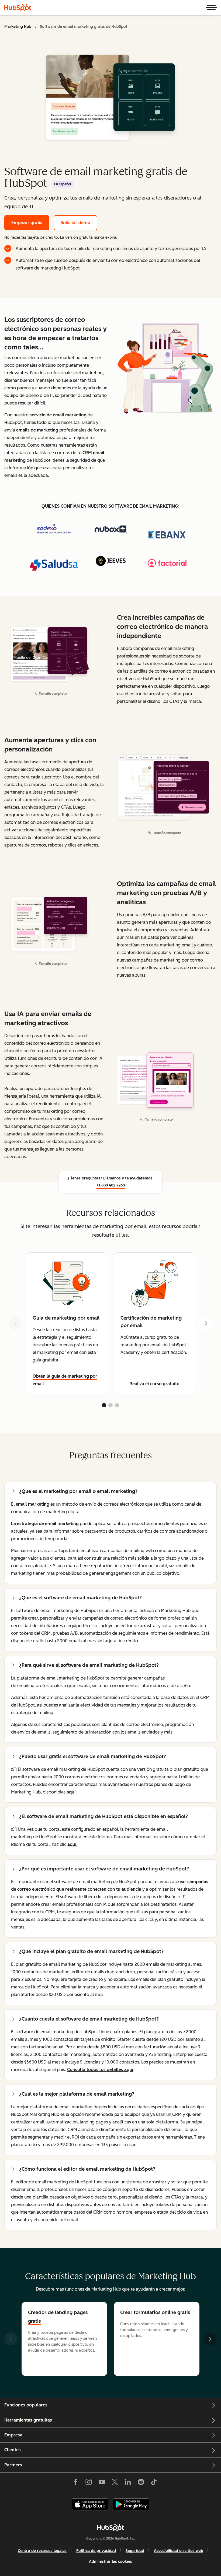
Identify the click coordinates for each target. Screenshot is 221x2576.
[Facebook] (76, 2483)
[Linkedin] (128, 2483)
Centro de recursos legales (42, 2551)
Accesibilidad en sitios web (179, 2551)
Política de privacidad (96, 2551)
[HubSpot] (18, 8)
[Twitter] (115, 2483)
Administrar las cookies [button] (110, 2562)
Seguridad (135, 2551)
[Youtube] (102, 2483)
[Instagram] (89, 2483)
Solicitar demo (75, 223)
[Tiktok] (154, 2483)
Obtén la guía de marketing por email (65, 1380)
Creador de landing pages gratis (58, 2317)
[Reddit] (141, 2483)
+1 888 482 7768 (111, 1185)
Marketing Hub (18, 27)
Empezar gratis (27, 223)
